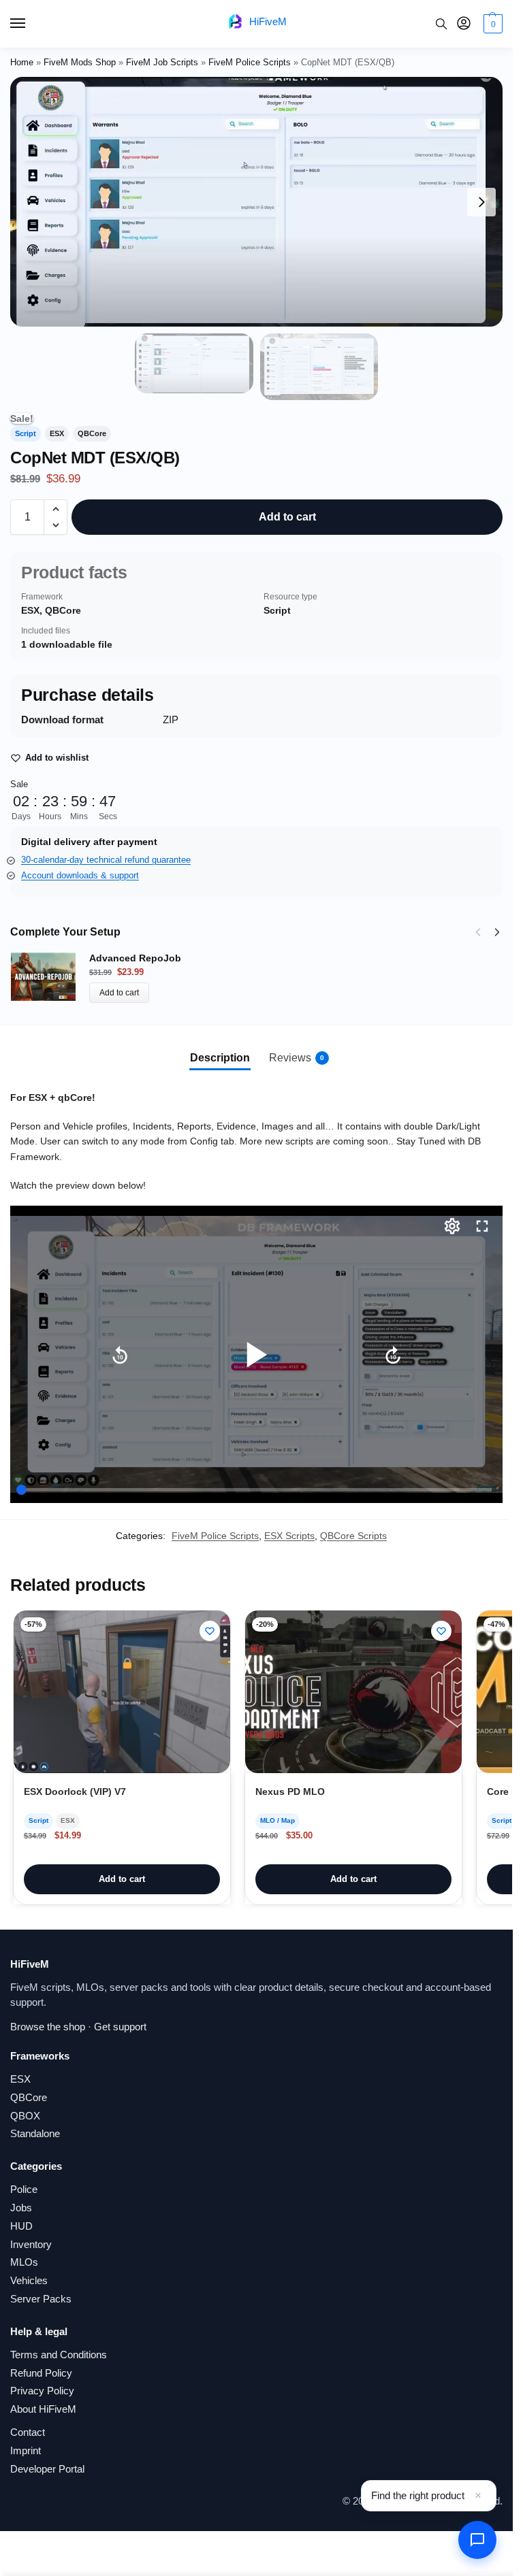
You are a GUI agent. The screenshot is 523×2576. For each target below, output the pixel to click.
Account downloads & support (80, 875)
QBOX (25, 2116)
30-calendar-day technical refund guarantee (106, 860)
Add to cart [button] (122, 1879)
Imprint (26, 2451)
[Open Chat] (477, 2540)
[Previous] (478, 932)
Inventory (31, 2245)
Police (24, 2190)
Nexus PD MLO (290, 1792)
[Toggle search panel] (441, 24)
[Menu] (31, 24)
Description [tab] (220, 1058)
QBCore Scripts (353, 1536)
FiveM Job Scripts (162, 62)
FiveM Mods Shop (80, 62)
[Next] (497, 932)
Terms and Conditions (59, 2355)
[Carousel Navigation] (484, 932)
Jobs (21, 2208)
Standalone (35, 2134)
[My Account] (464, 24)
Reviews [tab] (297, 1058)
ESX (20, 2079)
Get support (120, 2027)
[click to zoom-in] (256, 202)
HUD (21, 2226)
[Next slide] (481, 202)
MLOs (24, 2262)
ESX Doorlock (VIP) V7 (75, 1792)
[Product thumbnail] (50, 977)
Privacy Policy (42, 2391)
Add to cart (287, 517)
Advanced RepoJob (135, 958)
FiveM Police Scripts (250, 62)
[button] (491, 24)
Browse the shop (48, 2027)
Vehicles (29, 2281)
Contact (28, 2432)
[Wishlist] (210, 1631)
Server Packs (41, 2299)
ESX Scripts (289, 1536)
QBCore (29, 2098)
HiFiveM (268, 21)
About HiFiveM (43, 2409)
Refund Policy (41, 2373)
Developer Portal (47, 2469)
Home (22, 62)
